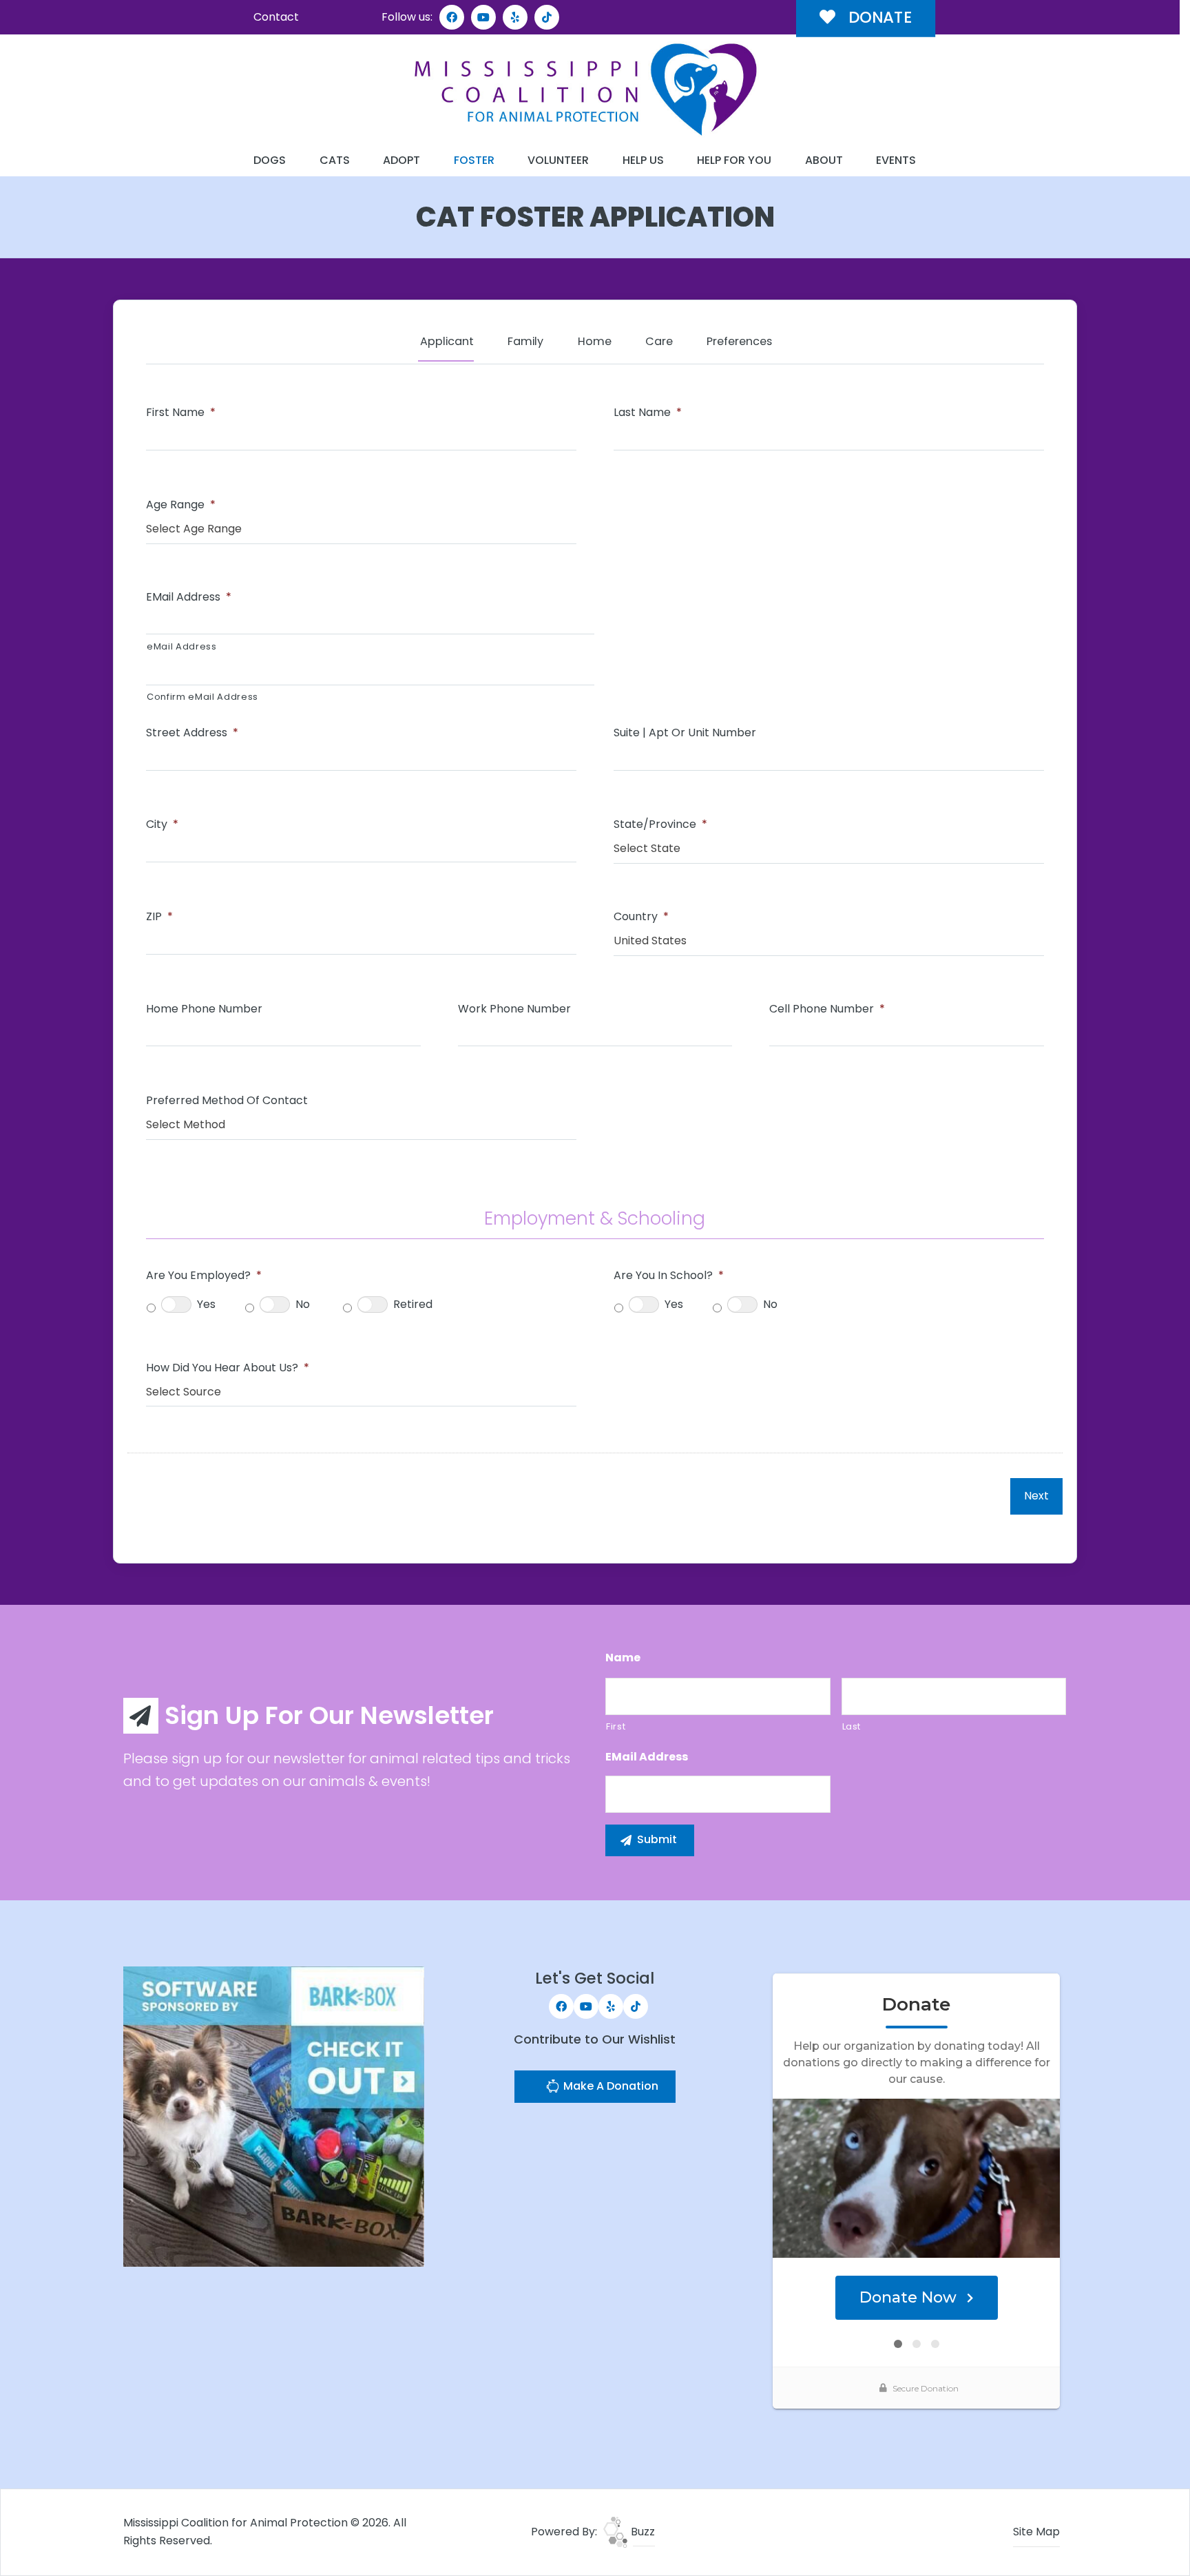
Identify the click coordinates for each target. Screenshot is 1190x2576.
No (303, 1304)
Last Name (648, 413)
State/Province (660, 825)
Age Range (181, 505)
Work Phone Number (514, 1009)
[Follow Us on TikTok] (547, 17)
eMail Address (189, 598)
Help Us (643, 160)
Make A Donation (609, 2086)
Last (852, 1726)
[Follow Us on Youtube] (483, 17)
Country (641, 917)
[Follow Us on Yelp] (515, 17)
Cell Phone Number (827, 1009)
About (824, 160)
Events (896, 160)
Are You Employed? (204, 1276)
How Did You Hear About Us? (228, 1368)
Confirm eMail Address (202, 697)
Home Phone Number (204, 1009)
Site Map (1036, 2532)
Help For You (734, 160)
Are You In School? (669, 1276)
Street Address (192, 733)
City (162, 825)
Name (623, 1658)
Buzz (641, 2532)
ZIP (159, 917)
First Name (181, 413)
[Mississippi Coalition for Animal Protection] (585, 90)
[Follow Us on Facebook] (452, 17)
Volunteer (558, 160)
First (616, 1726)
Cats (335, 160)
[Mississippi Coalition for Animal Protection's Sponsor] (274, 2116)
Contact (276, 17)
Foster (474, 160)
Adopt (401, 160)
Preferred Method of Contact (227, 1101)
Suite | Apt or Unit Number (685, 733)
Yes (206, 1304)
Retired (413, 1304)
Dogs (270, 160)
